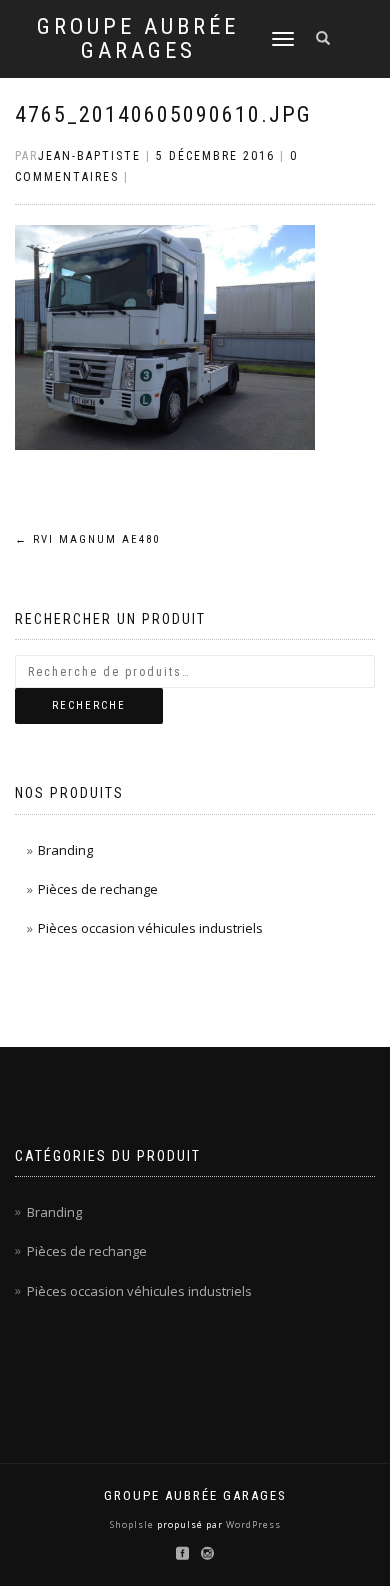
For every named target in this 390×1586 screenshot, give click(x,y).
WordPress (252, 1524)
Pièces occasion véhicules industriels (150, 928)
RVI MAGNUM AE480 (87, 539)
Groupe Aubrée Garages (138, 39)
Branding (65, 850)
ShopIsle (133, 1524)
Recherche (89, 705)
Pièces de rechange (98, 889)
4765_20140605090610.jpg (163, 114)
